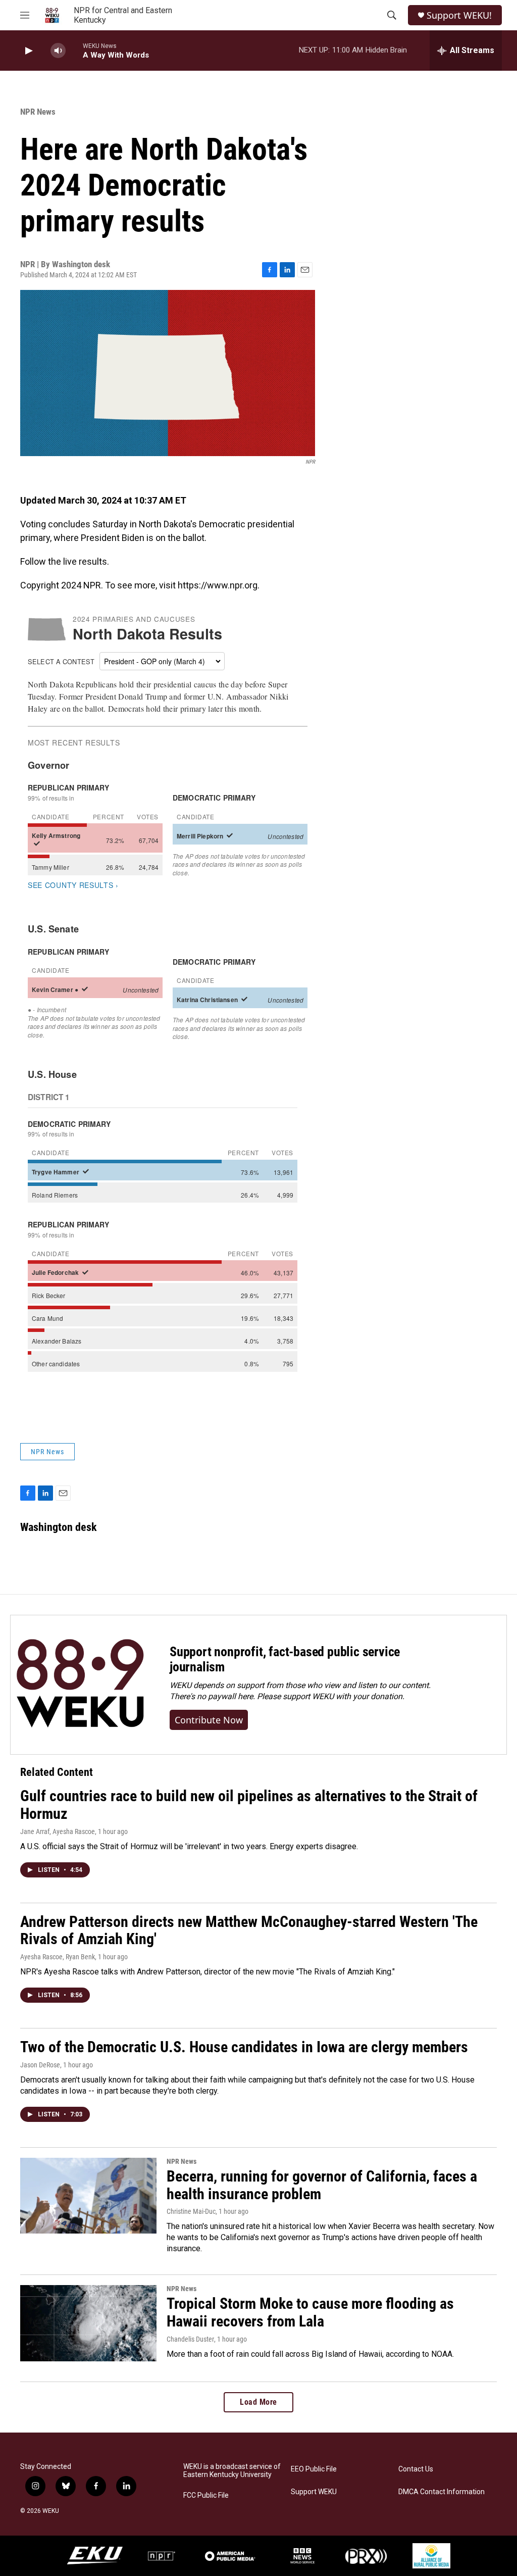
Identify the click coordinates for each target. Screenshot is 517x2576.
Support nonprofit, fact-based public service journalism (285, 1659)
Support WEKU (314, 2492)
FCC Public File (206, 2495)
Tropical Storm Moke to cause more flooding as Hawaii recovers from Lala (310, 2312)
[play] (28, 51)
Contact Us (416, 2469)
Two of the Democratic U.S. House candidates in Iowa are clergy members (244, 2047)
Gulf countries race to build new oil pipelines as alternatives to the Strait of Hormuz (249, 1805)
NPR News (38, 112)
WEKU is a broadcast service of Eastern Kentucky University (232, 2471)
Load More (258, 2402)
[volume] (58, 51)
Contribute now (209, 1720)
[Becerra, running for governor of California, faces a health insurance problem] (88, 2196)
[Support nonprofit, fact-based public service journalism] (80, 1685)
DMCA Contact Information (442, 2492)
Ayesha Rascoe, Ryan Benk (58, 1957)
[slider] (74, 50)
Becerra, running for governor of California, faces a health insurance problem (322, 2185)
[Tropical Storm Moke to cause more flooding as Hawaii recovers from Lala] (88, 2323)
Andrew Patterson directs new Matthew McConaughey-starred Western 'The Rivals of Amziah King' (249, 1930)
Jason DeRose (40, 2065)
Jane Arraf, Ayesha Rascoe (58, 1831)
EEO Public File (314, 2469)
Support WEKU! (459, 15)
